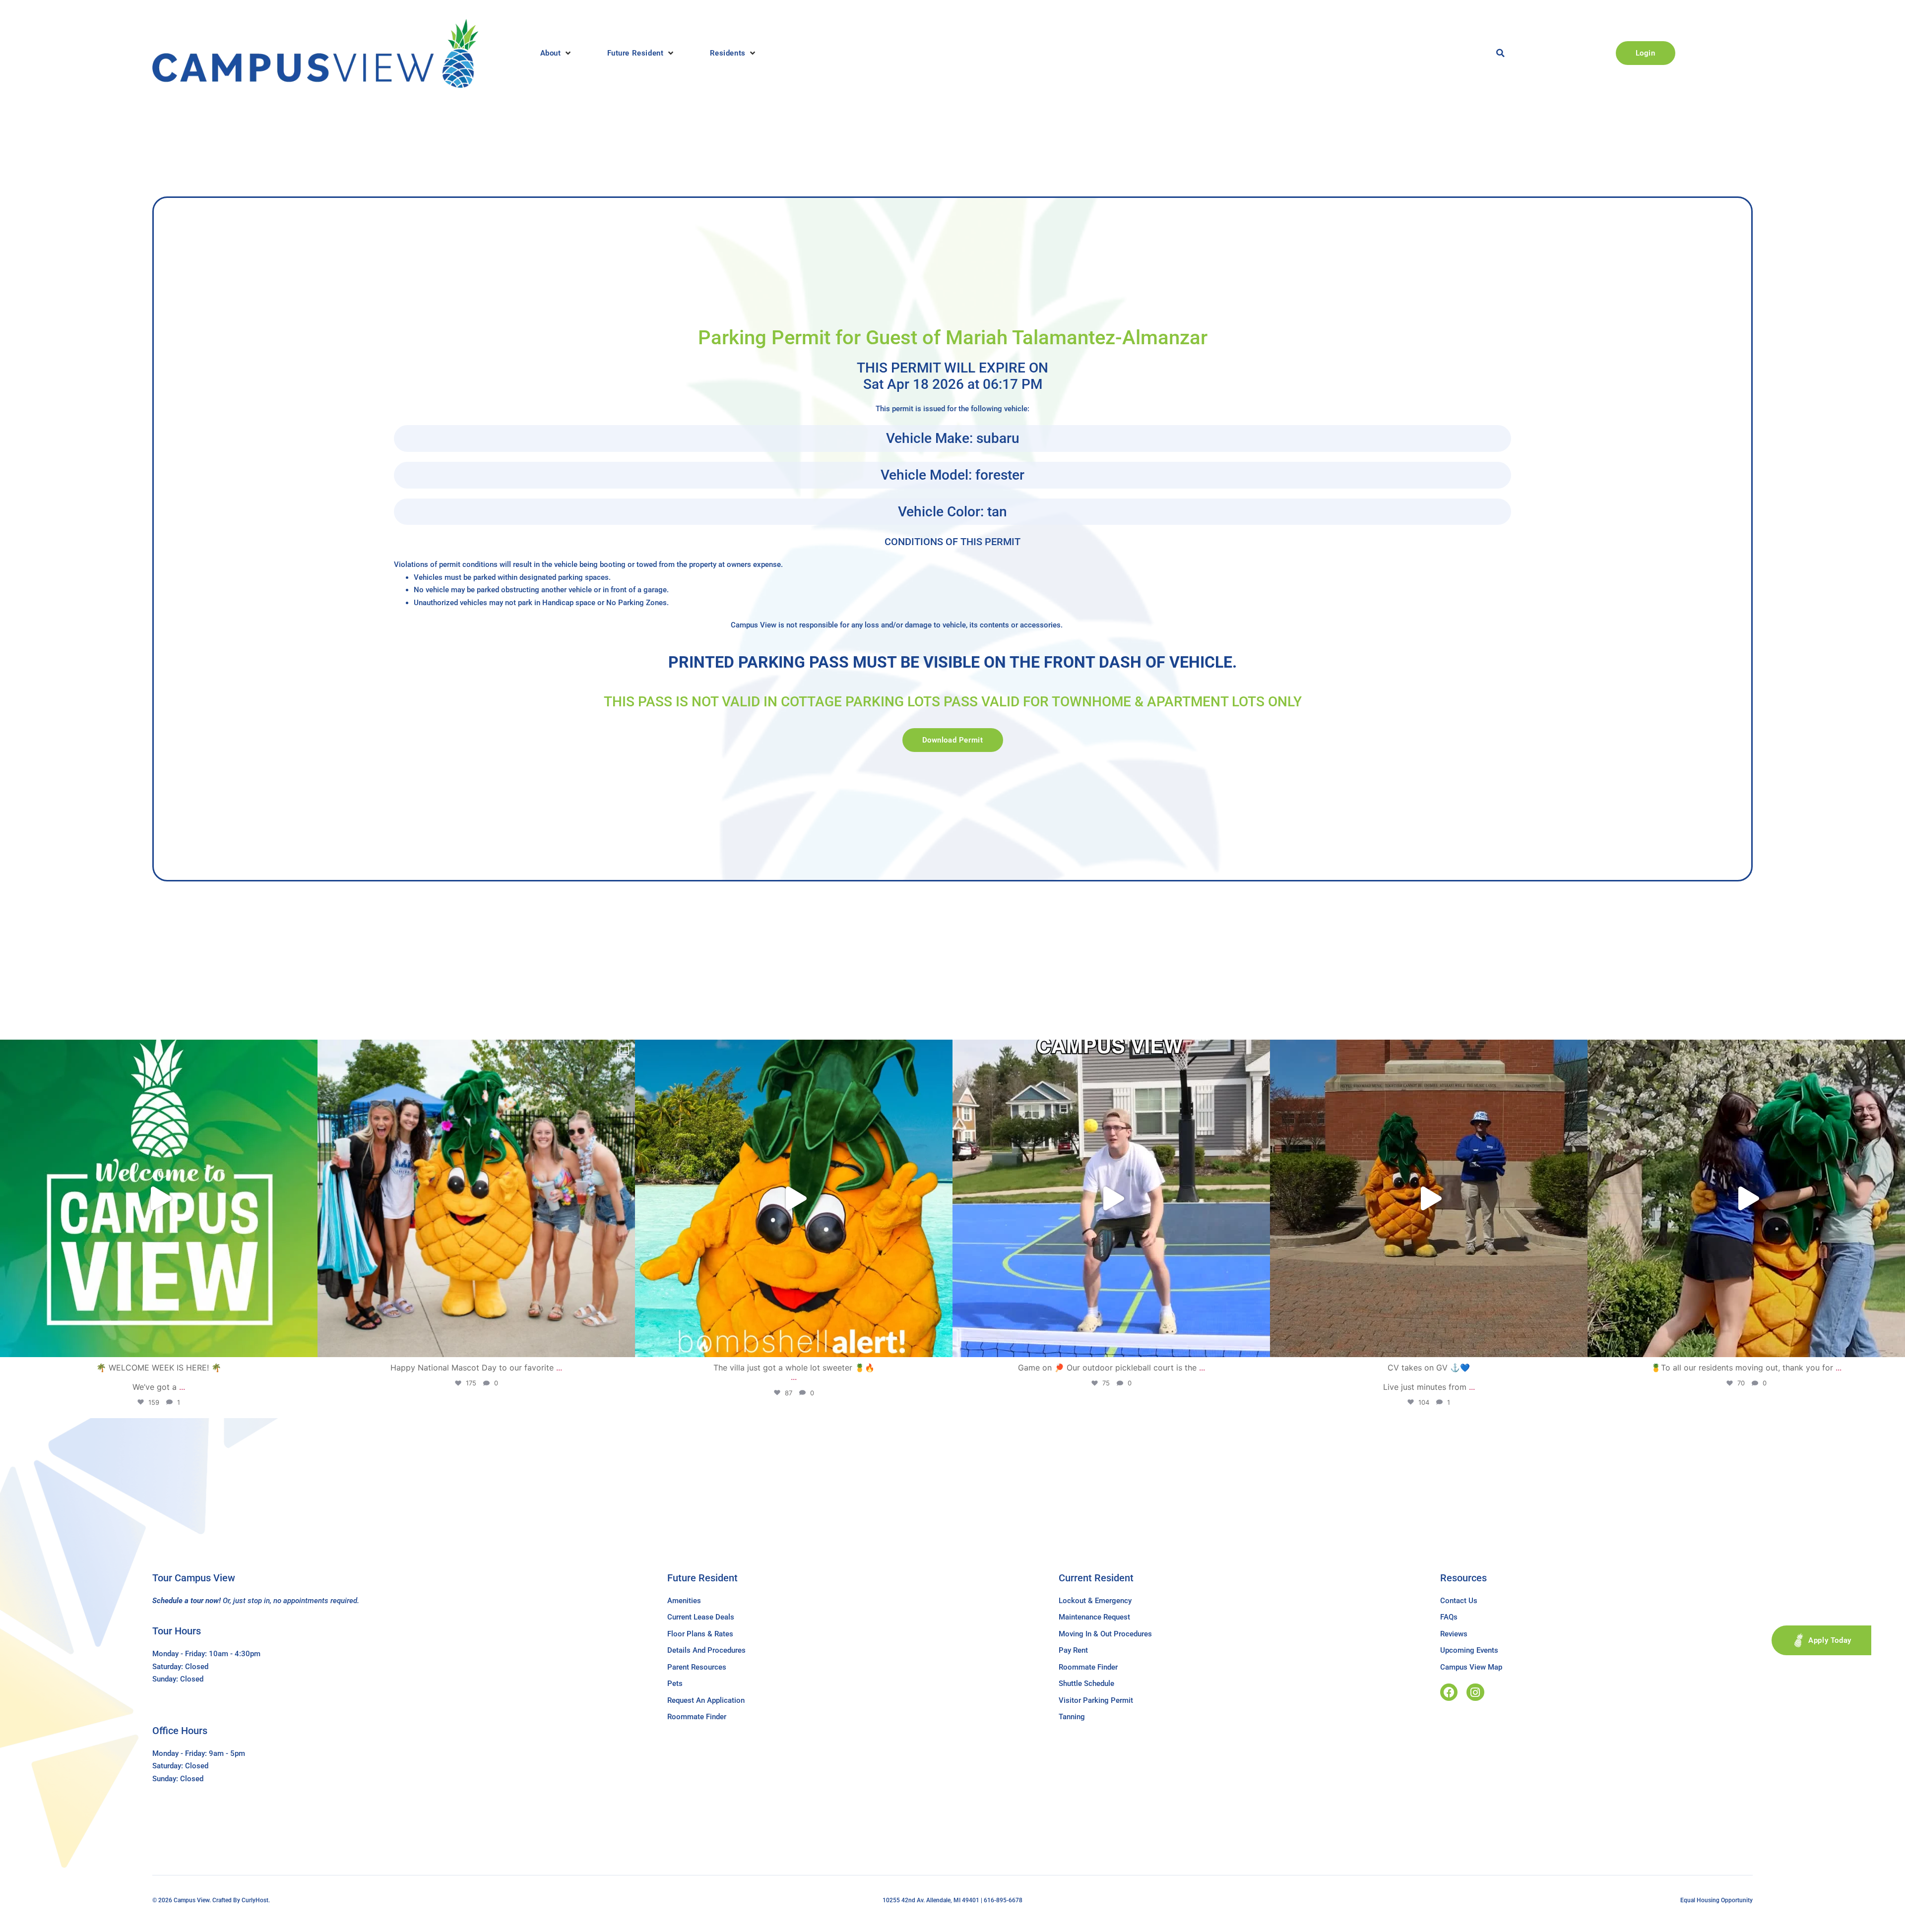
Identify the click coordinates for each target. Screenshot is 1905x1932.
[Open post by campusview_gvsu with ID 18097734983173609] (1111, 1198)
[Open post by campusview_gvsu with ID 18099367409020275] (1429, 1198)
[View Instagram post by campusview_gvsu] (308, 1345)
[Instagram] (1475, 1692)
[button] (556, 53)
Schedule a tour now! (187, 1601)
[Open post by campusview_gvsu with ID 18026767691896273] (159, 1198)
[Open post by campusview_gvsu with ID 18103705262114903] (476, 1198)
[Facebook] (1449, 1692)
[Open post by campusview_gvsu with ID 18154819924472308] (794, 1198)
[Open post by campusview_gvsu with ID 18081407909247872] (1746, 1198)
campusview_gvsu (156, 1051)
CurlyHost (255, 1900)
